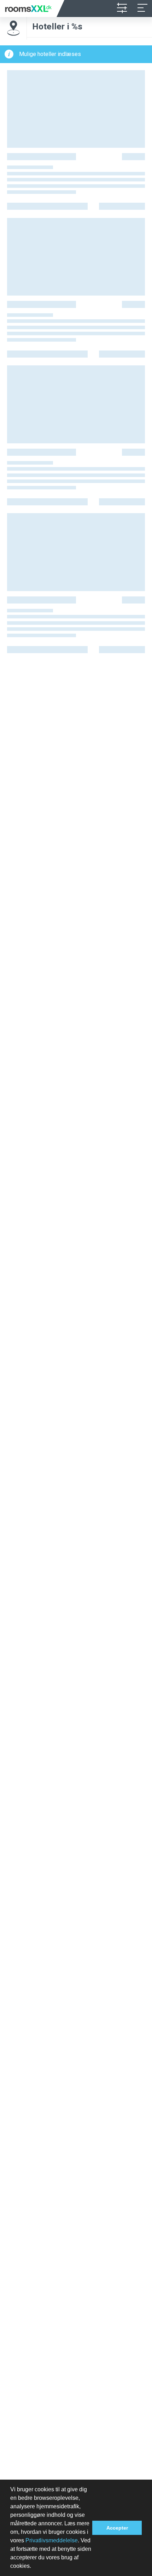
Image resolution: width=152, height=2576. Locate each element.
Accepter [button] (117, 2528)
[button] (34, 2567)
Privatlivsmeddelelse (52, 2540)
